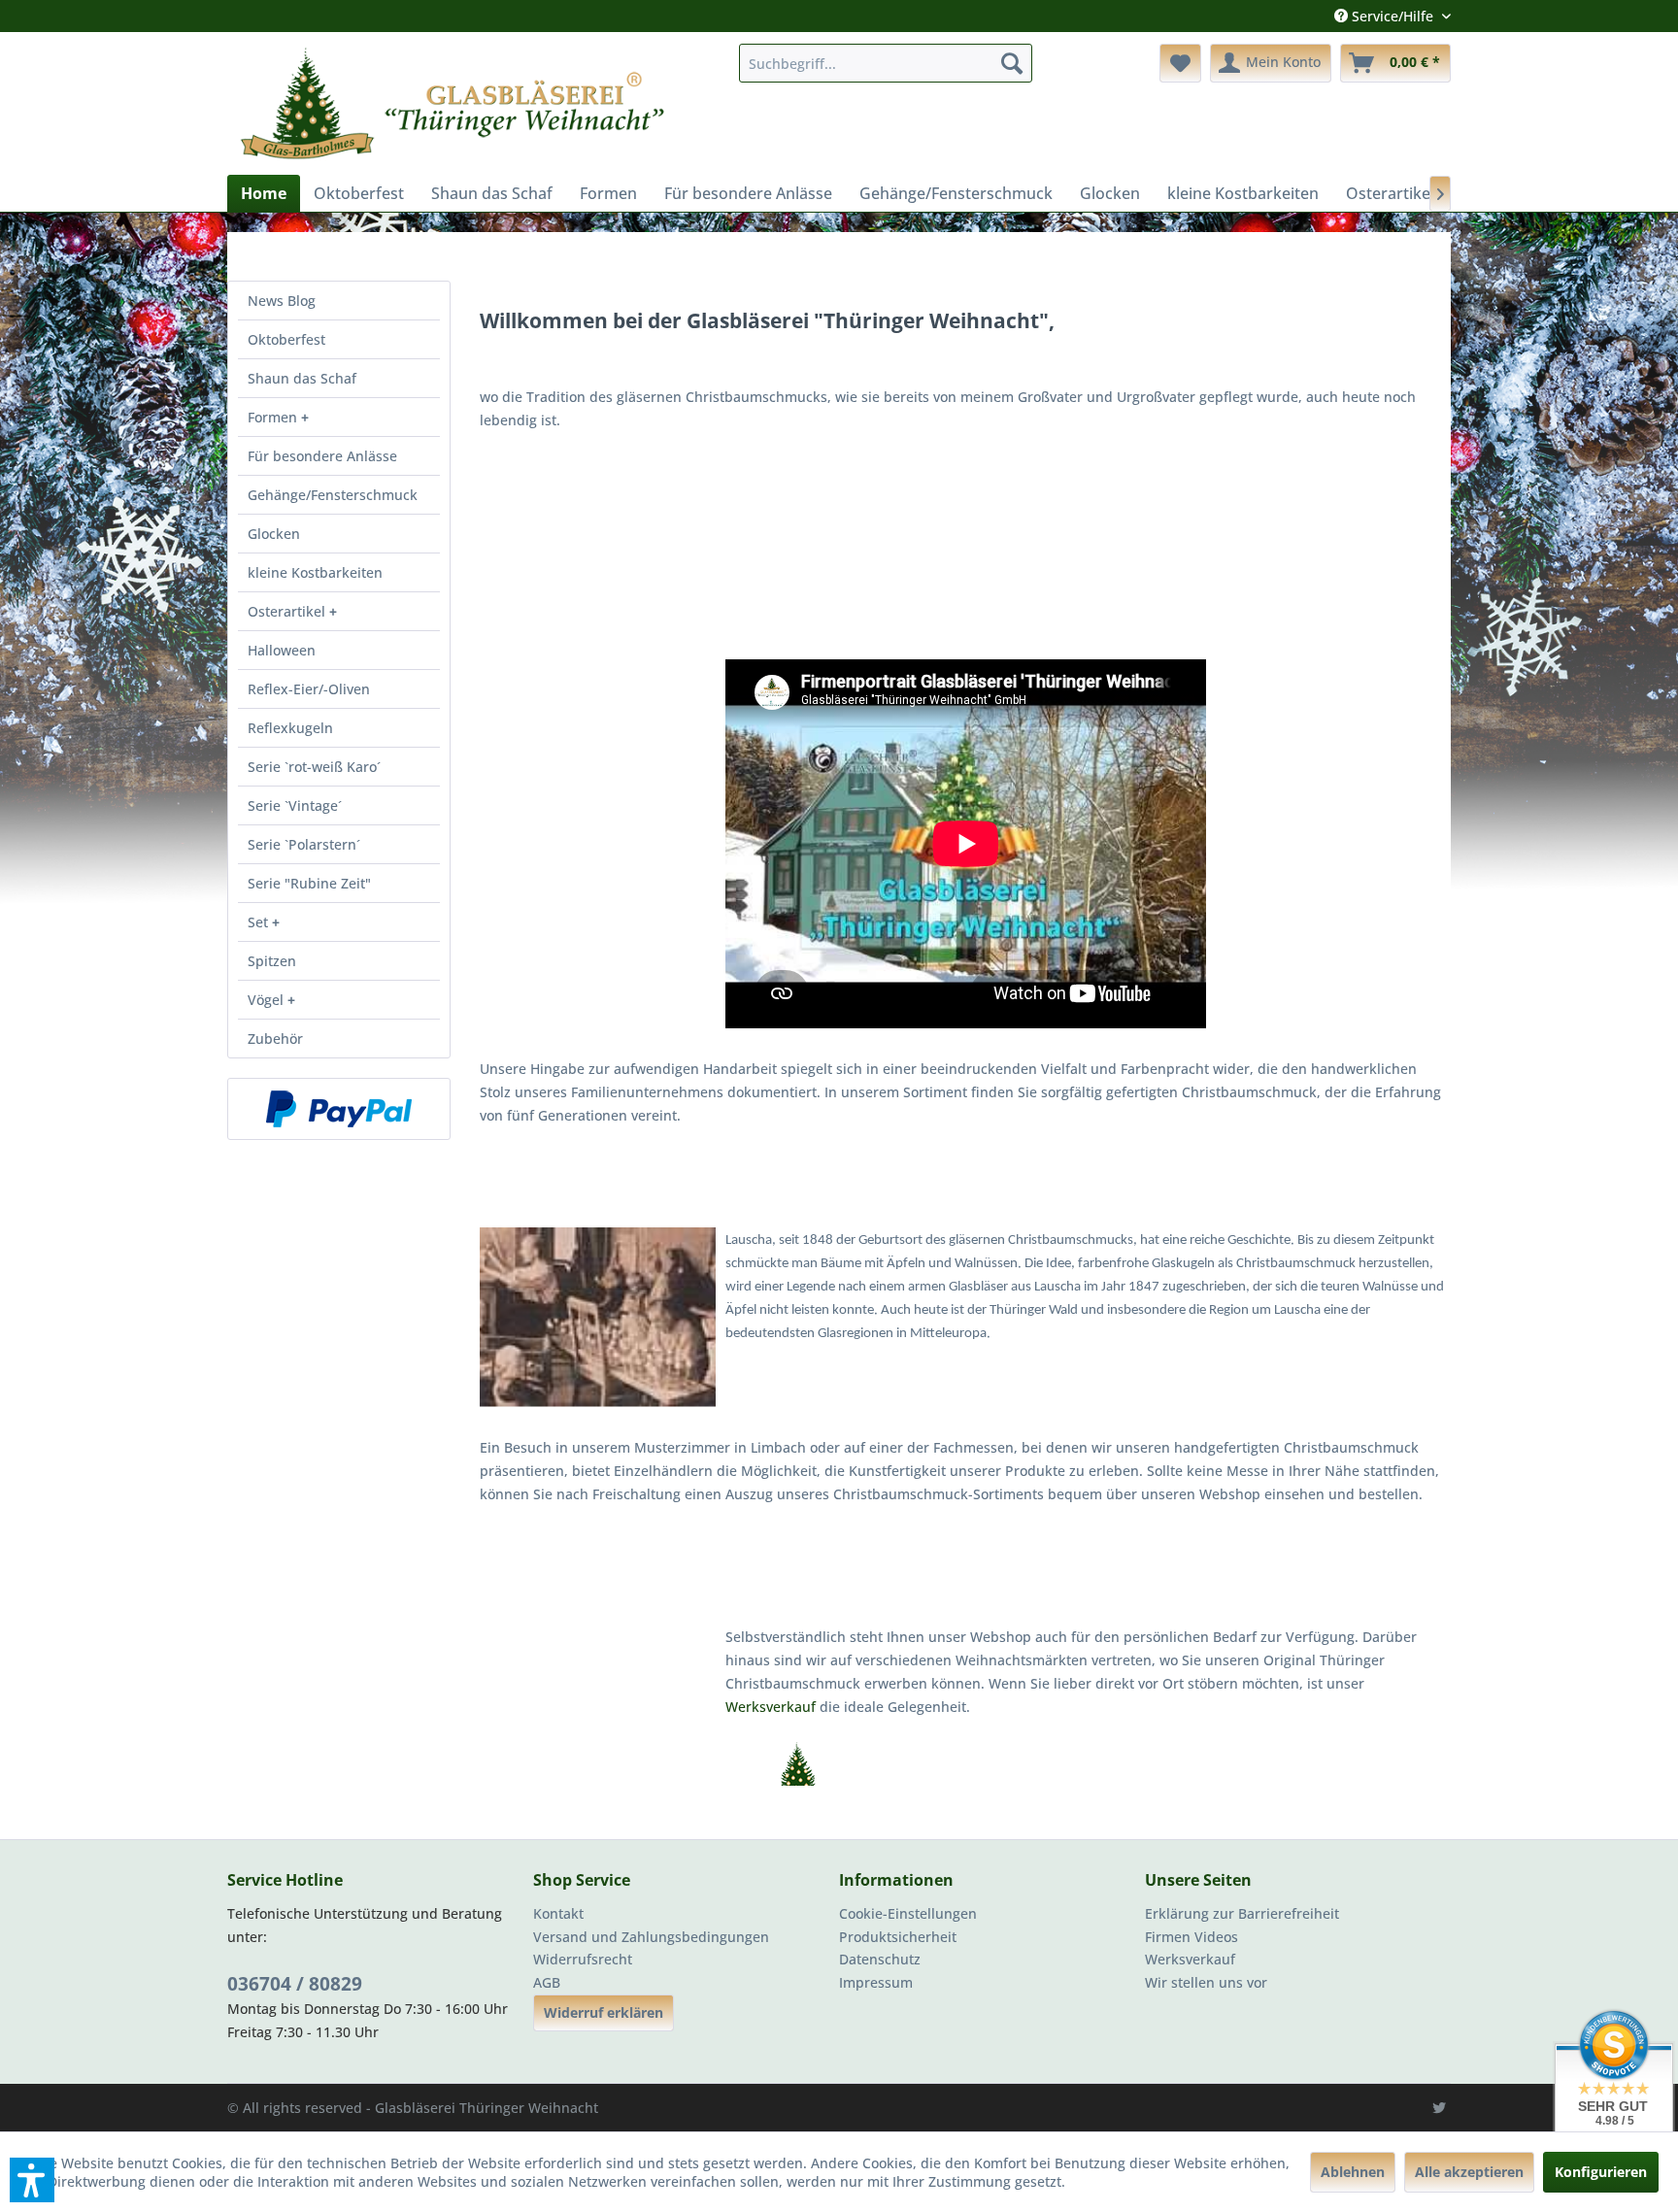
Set (260, 922)
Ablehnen (1353, 2172)
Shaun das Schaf (302, 378)
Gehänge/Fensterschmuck (333, 495)
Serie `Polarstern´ (304, 844)
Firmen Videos (1191, 1937)
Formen (274, 417)
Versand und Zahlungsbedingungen (651, 1937)
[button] (32, 2180)
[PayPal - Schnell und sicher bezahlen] (339, 1109)
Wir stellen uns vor (1206, 1982)
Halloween (282, 650)
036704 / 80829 (295, 1984)
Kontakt (558, 1913)
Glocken (274, 534)
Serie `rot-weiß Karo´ (314, 767)
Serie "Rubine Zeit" (309, 883)
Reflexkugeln (290, 728)
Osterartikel (288, 611)
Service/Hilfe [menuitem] (1393, 16)
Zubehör (275, 1039)
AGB (547, 1982)
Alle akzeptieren (1469, 2172)
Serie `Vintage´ (295, 805)
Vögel (268, 1000)
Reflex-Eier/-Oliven (309, 689)
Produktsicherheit (898, 1937)
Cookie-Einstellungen (908, 1913)
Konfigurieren (1601, 2172)
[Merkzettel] (1180, 63)
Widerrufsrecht (583, 1959)
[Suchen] (1012, 63)
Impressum (876, 1982)
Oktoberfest (286, 339)
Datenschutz (880, 1959)
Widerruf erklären (604, 2012)
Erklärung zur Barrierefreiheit (1242, 1913)
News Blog (282, 301)
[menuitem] (886, 63)
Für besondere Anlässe (322, 456)
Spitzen (272, 961)
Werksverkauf (772, 1707)
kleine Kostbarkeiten (315, 572)
